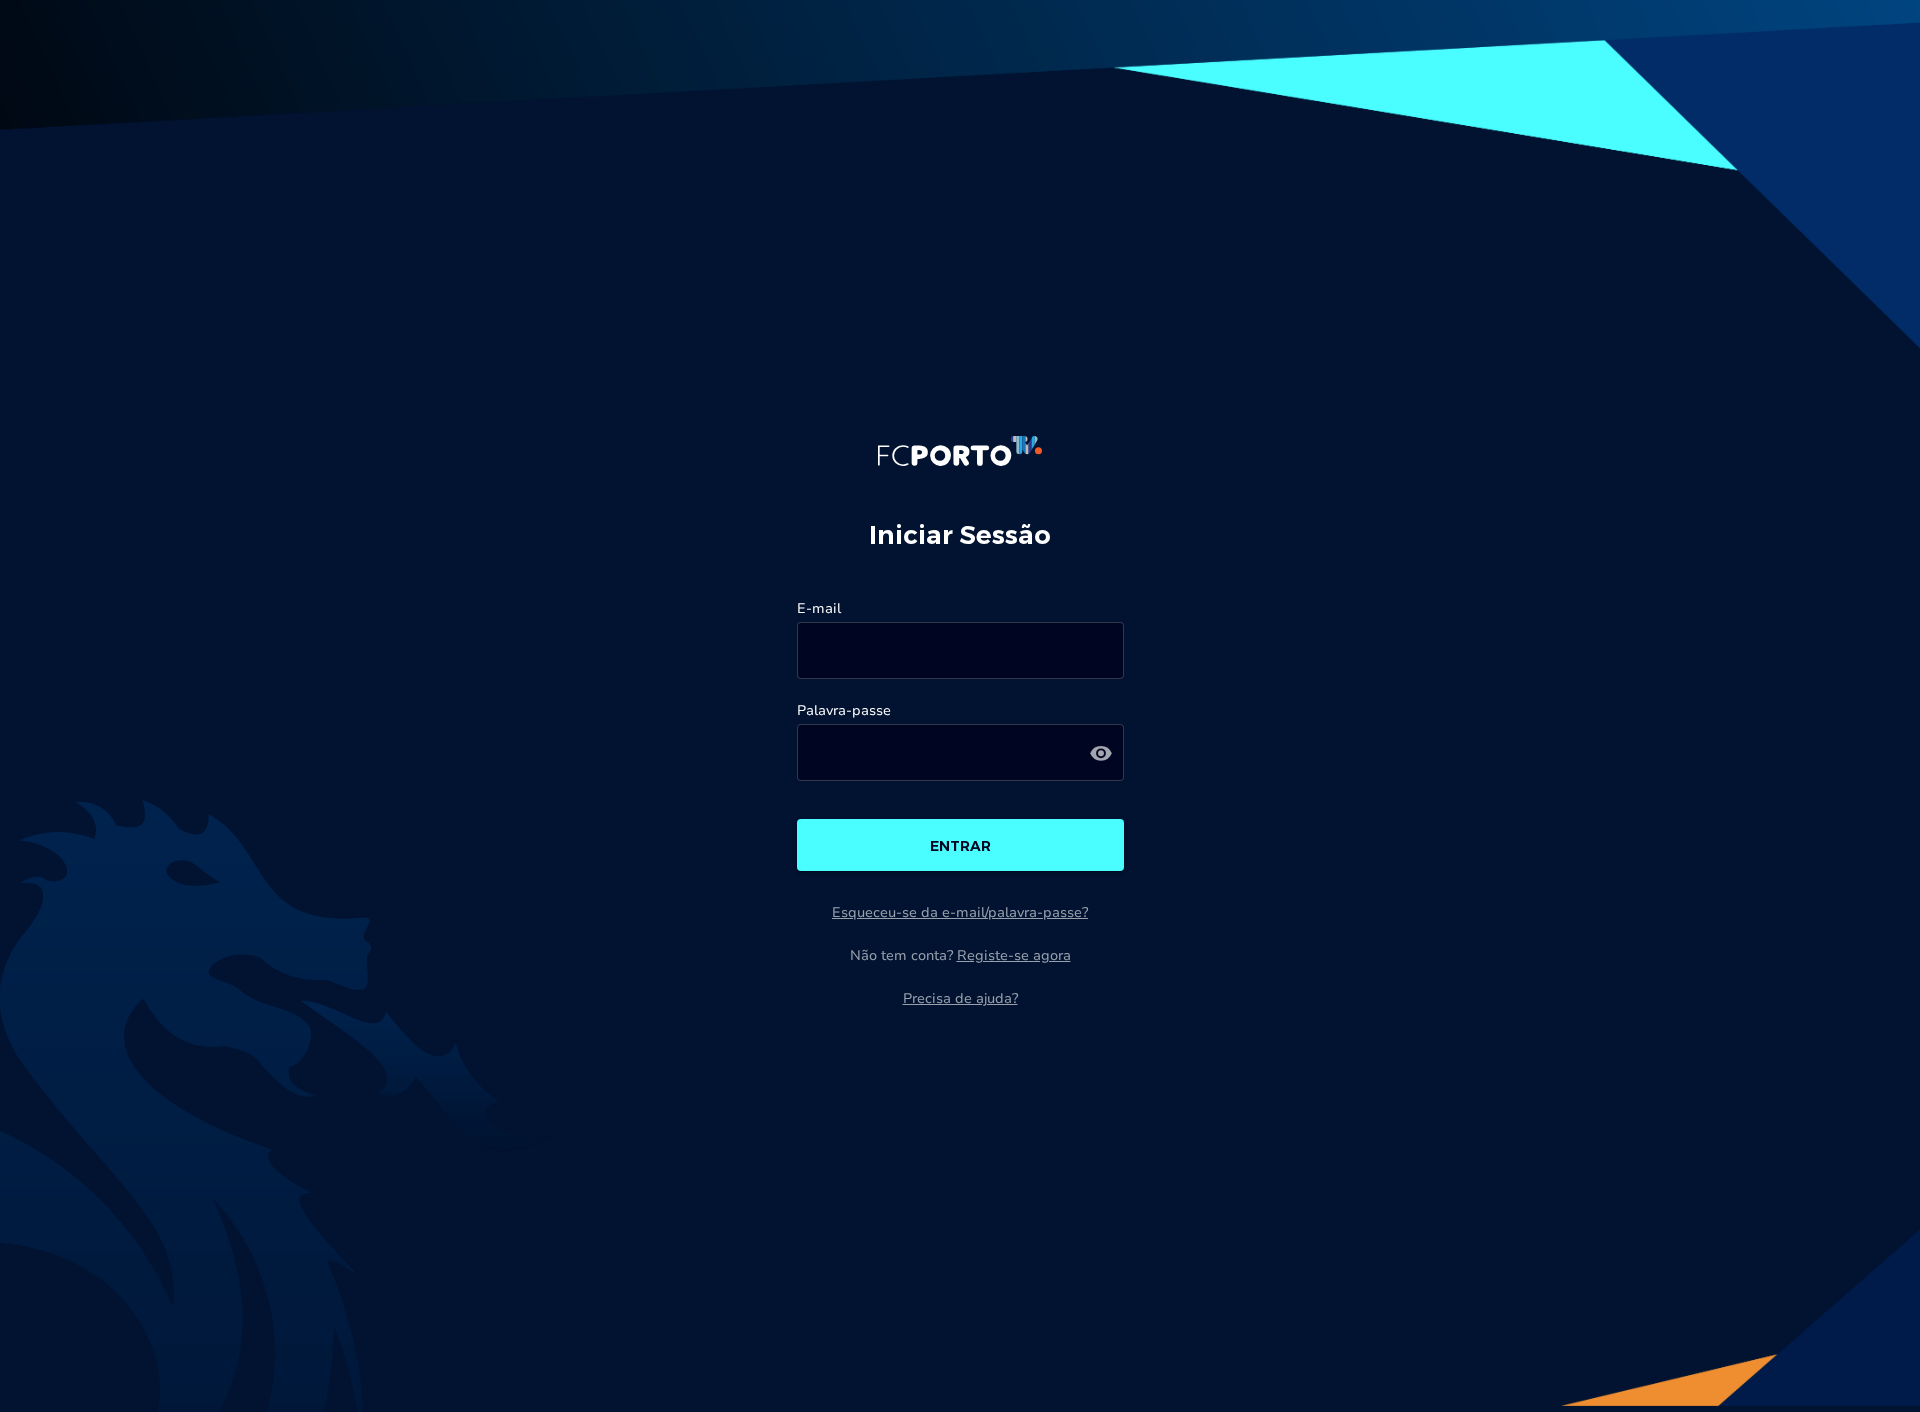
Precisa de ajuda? (960, 998)
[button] (1101, 752)
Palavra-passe (844, 710)
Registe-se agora (1014, 955)
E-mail (819, 608)
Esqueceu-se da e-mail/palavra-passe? (960, 912)
